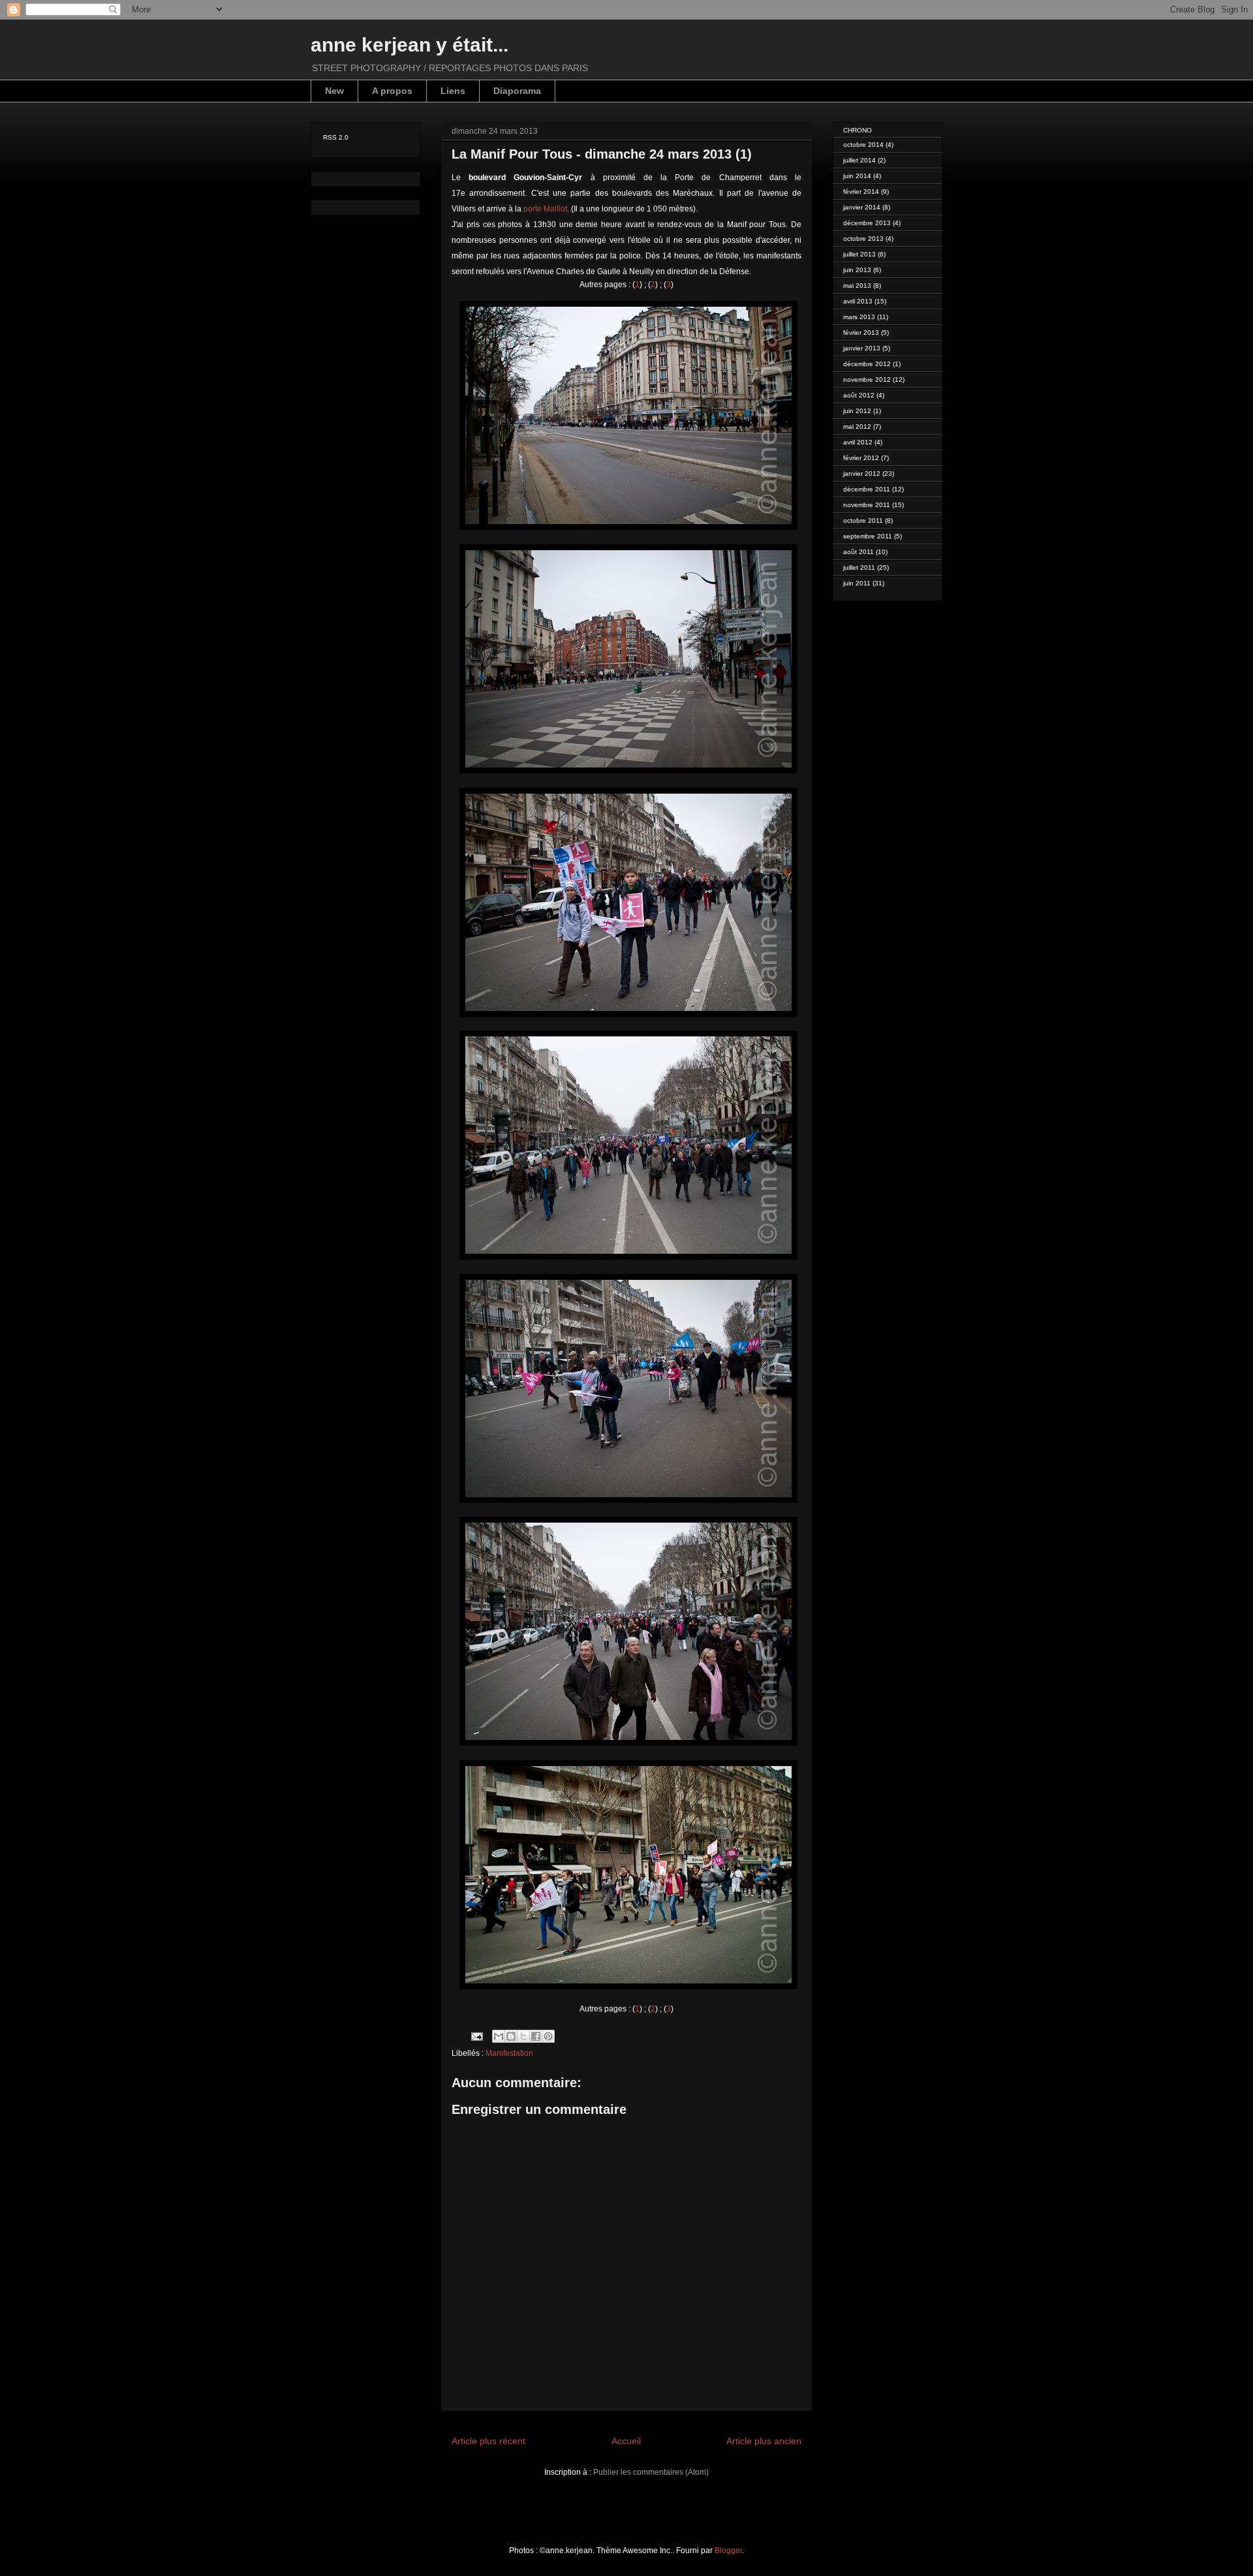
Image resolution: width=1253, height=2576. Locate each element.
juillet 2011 (859, 567)
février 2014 (861, 192)
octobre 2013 (863, 239)
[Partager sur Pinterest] (548, 2036)
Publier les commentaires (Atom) (651, 2472)
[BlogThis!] (511, 2036)
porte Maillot (545, 209)
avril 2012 (858, 442)
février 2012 (861, 458)
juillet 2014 (859, 160)
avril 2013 (858, 301)
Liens (453, 91)
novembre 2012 (867, 380)
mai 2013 (857, 286)
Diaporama (517, 91)
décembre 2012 (867, 364)
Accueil (626, 2441)
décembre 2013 (867, 223)
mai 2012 (857, 427)
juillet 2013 (859, 254)
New (334, 91)
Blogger (728, 2551)
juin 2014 (857, 176)
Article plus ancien (764, 2441)
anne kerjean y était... (410, 45)
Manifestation (509, 2053)
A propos (392, 91)
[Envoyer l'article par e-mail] (476, 2036)
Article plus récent (488, 2441)
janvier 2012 (862, 473)
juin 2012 (857, 411)
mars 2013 (859, 317)
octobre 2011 (863, 520)
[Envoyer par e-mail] (499, 2036)
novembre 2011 (867, 505)
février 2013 (861, 333)
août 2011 (859, 552)
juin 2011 (857, 583)
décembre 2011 (867, 489)
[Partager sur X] (523, 2036)
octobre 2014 (863, 145)
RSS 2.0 (336, 137)
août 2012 (859, 395)
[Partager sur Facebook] (536, 2036)
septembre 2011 (868, 536)
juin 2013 (857, 270)
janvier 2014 (862, 207)
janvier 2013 (862, 348)
